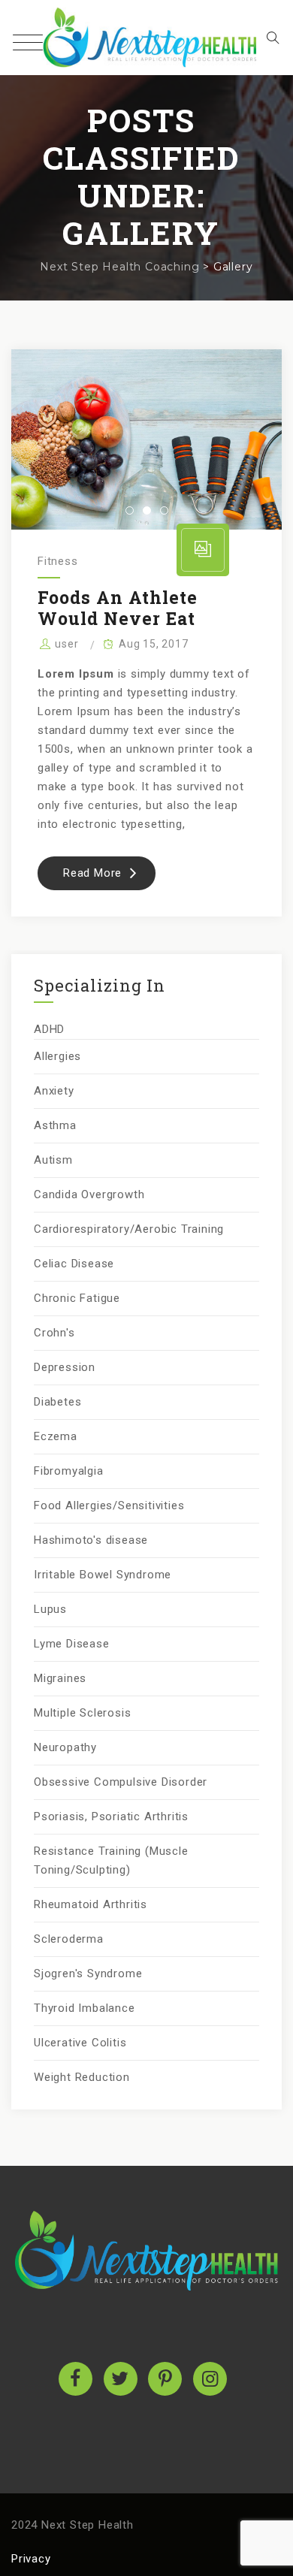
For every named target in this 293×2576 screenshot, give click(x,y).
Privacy (31, 2559)
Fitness (58, 561)
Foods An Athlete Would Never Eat (118, 608)
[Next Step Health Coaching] (146, 38)
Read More (109, 878)
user (66, 644)
